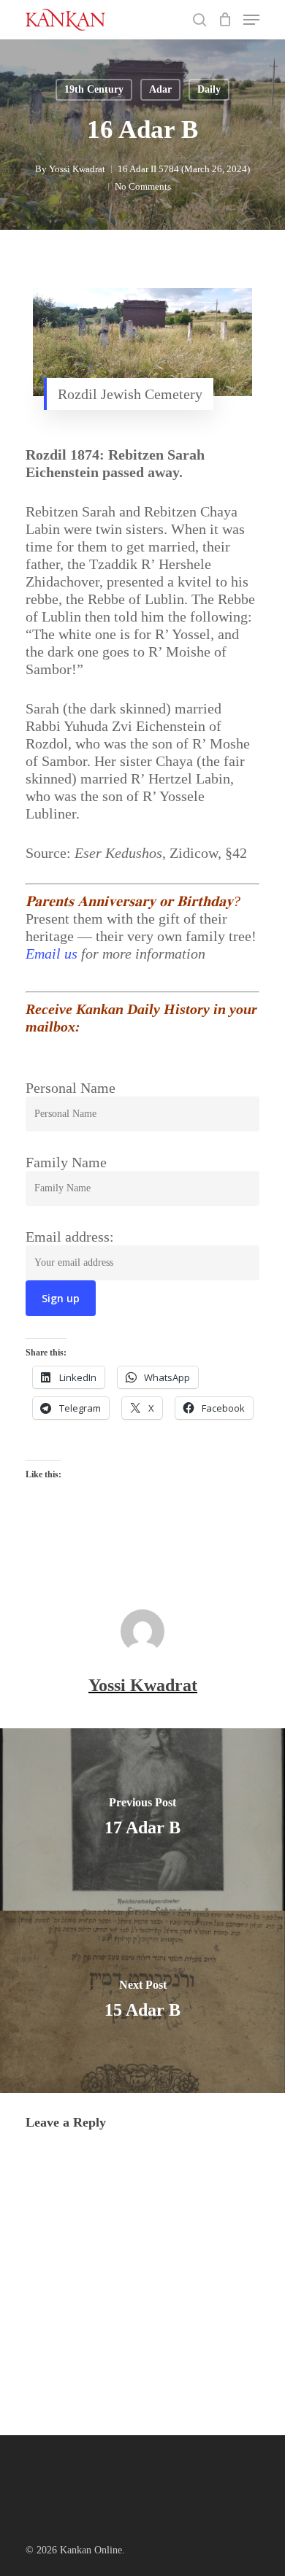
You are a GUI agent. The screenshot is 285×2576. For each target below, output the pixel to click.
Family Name (66, 1162)
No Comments (143, 186)
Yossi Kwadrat (77, 169)
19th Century (94, 89)
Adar (160, 89)
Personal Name (71, 1088)
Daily (209, 89)
